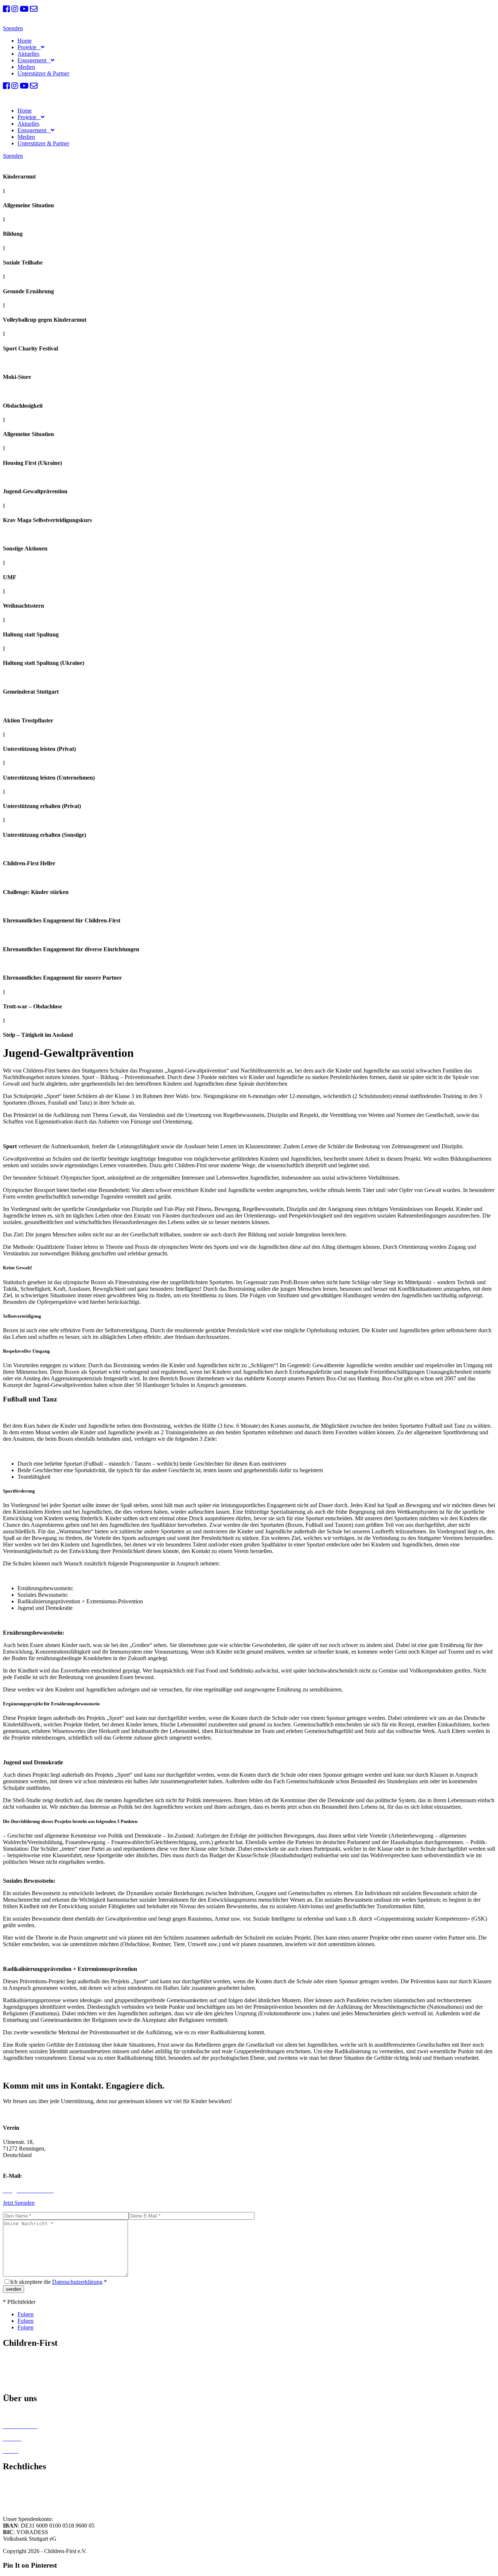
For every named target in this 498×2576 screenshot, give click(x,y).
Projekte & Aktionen (27, 2370)
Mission (12, 2358)
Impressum (15, 2482)
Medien (26, 67)
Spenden (13, 28)
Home (25, 41)
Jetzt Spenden (19, 2203)
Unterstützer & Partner (43, 73)
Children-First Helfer (27, 2414)
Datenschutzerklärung (77, 2282)
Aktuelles (28, 54)
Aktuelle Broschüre (25, 2383)
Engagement (33, 60)
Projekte (28, 47)
